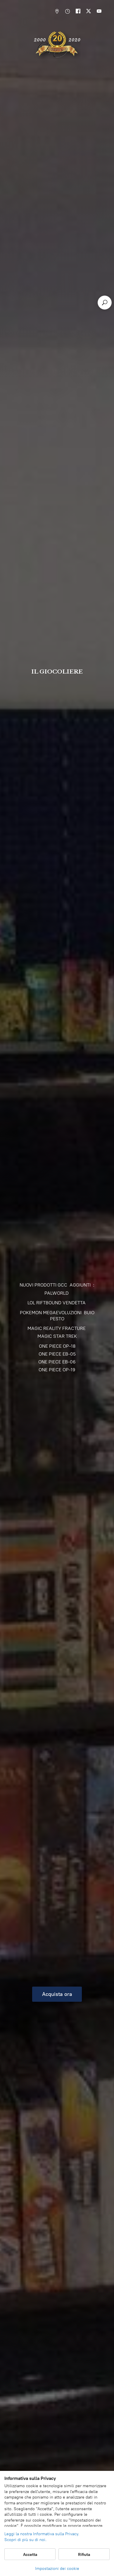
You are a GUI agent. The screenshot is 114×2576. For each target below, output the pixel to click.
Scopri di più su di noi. (25, 2540)
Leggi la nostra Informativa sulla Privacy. (42, 2534)
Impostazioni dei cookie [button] (57, 2569)
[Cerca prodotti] (105, 303)
